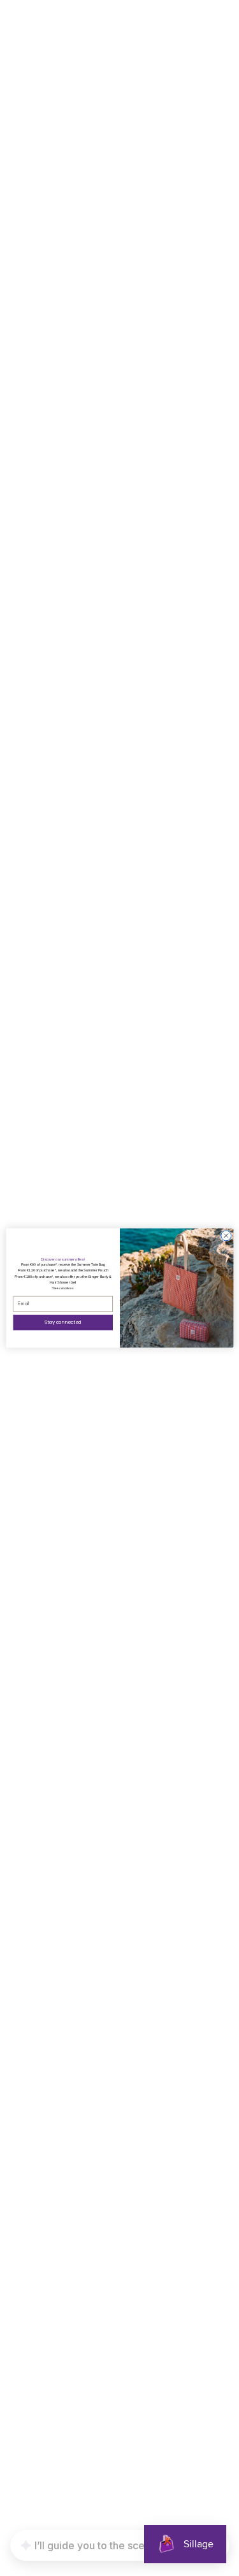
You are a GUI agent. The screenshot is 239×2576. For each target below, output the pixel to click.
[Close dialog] (226, 1236)
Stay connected (63, 1322)
